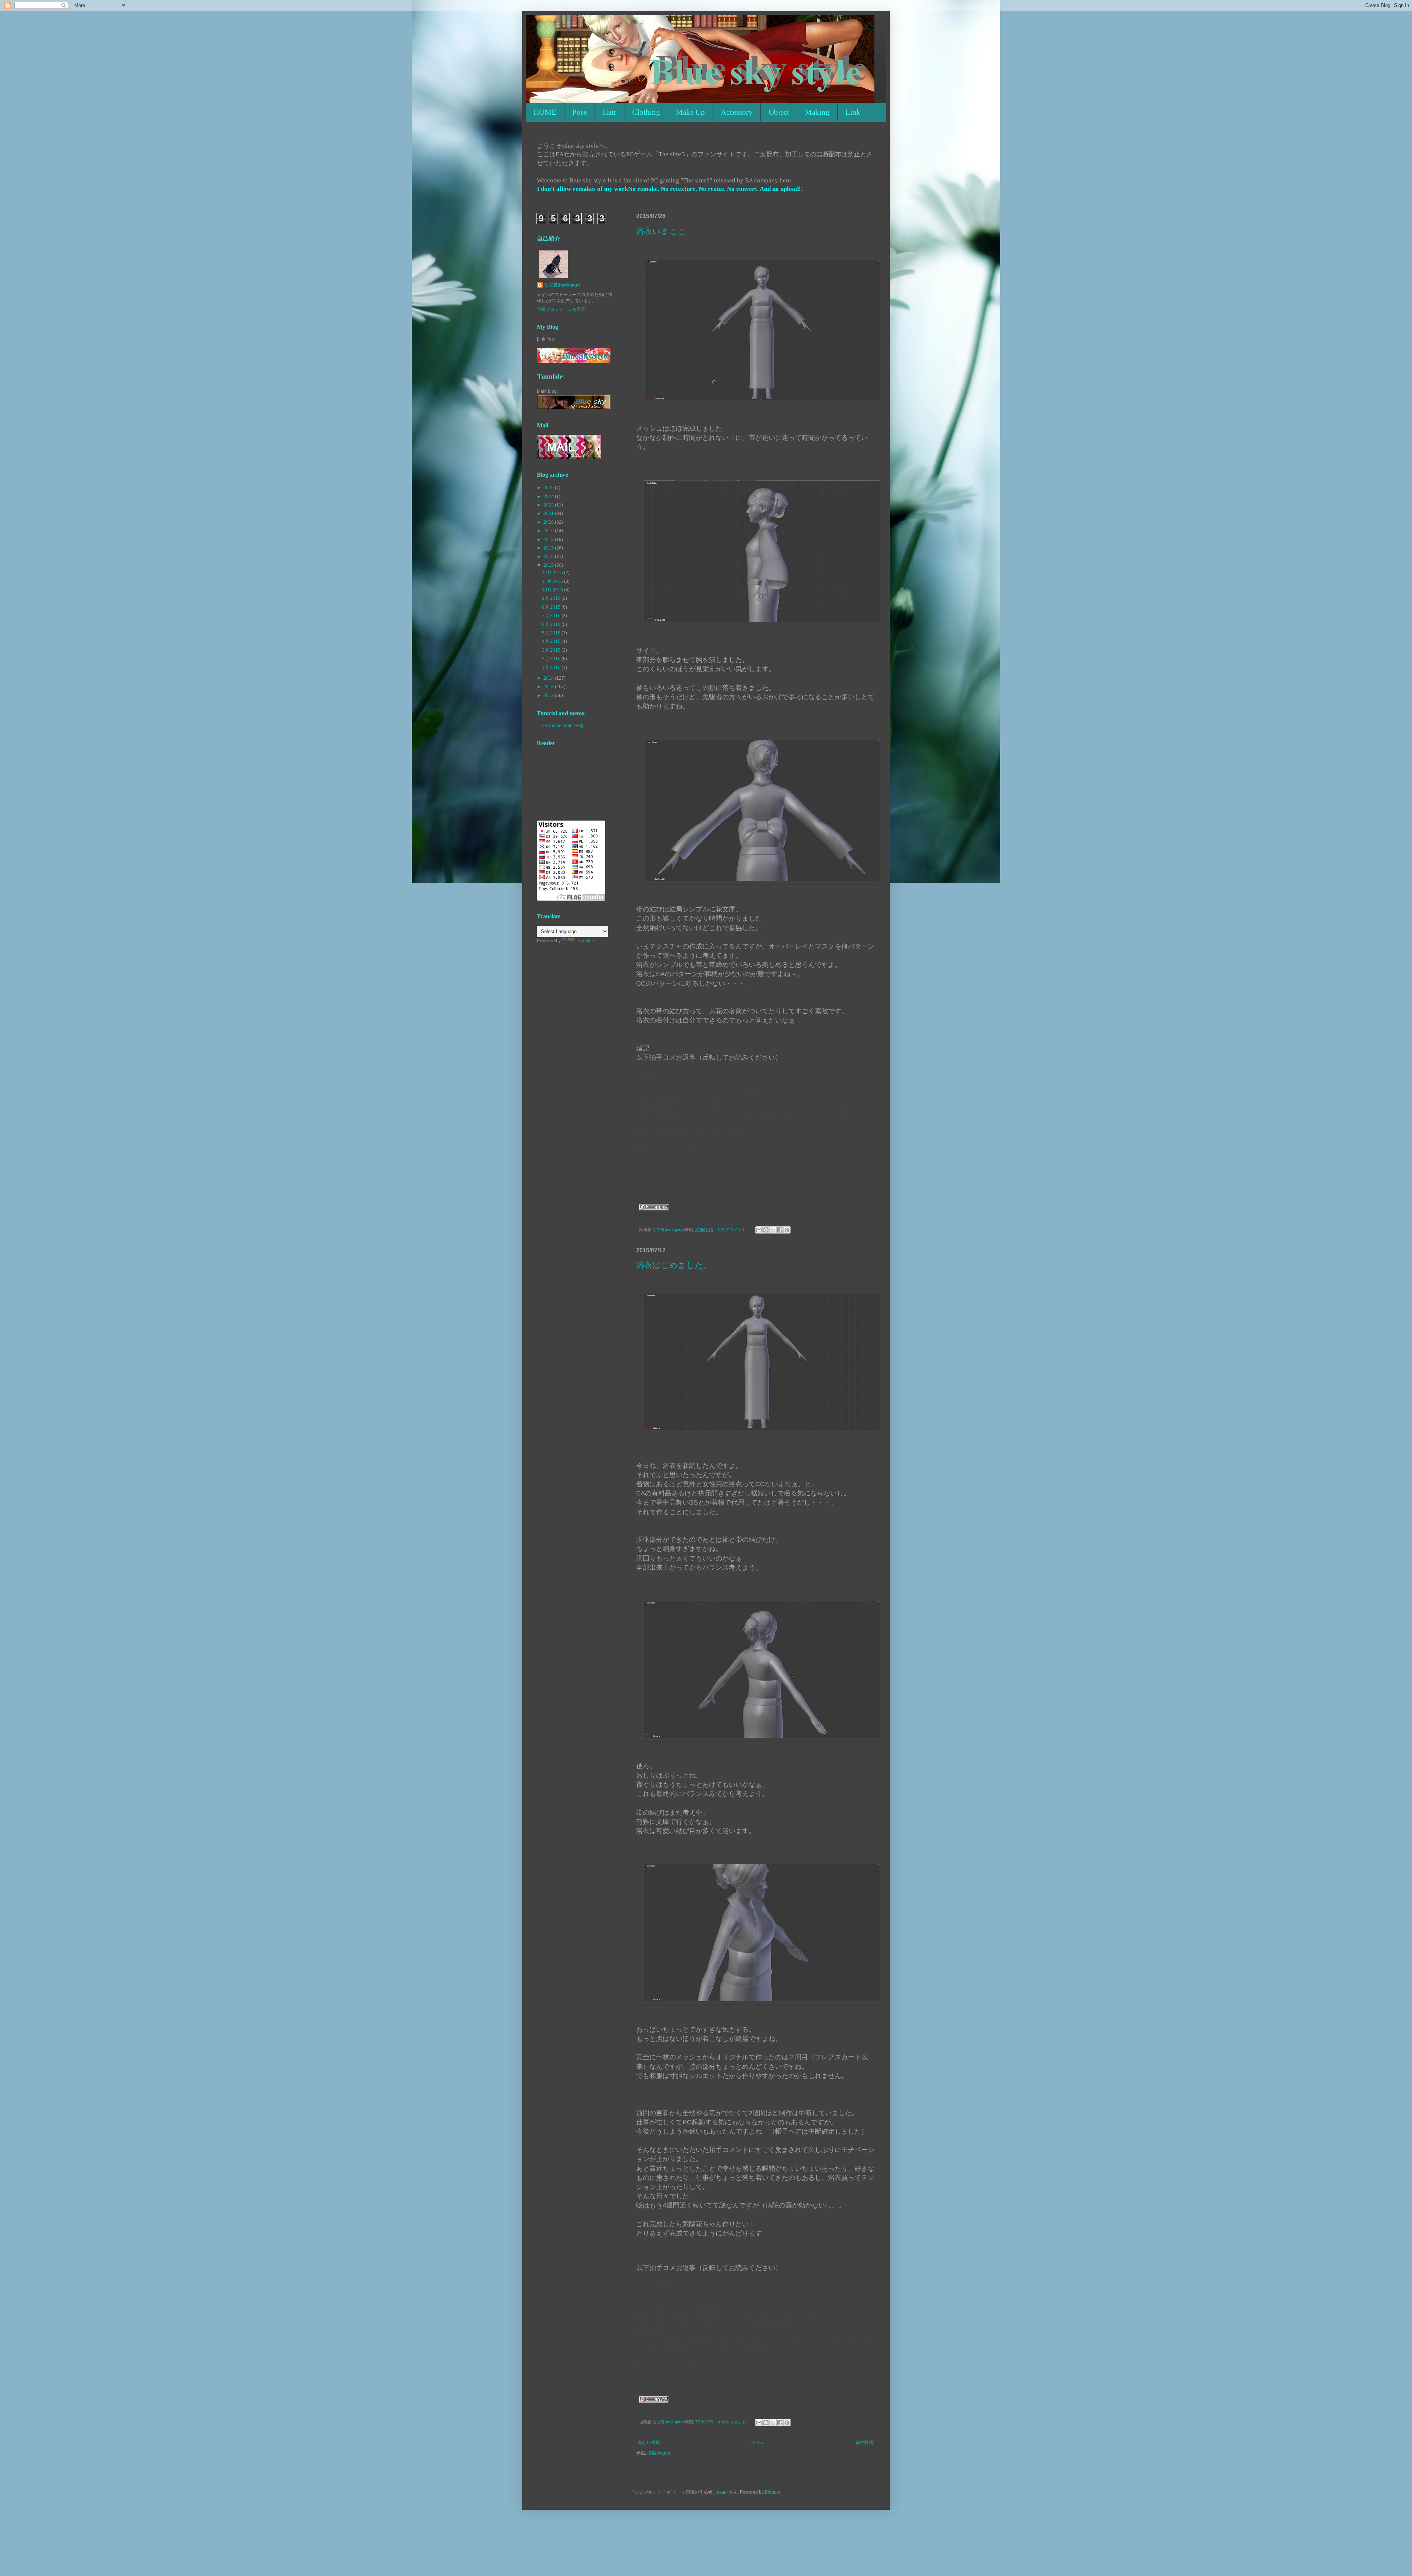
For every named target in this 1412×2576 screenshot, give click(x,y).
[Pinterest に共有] (787, 1230)
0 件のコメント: (733, 1230)
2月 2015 (552, 659)
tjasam (721, 2492)
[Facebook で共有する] (780, 1230)
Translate (586, 941)
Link (853, 112)
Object (779, 112)
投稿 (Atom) (659, 2453)
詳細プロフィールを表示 (561, 309)
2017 (549, 548)
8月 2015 (552, 607)
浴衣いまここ (661, 231)
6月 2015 (552, 625)
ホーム (758, 2442)
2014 (549, 678)
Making (817, 112)
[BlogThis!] (766, 1230)
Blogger (773, 2492)
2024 (549, 497)
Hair (609, 112)
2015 (549, 565)
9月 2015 (552, 598)
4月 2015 (552, 641)
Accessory (737, 112)
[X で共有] (773, 1230)
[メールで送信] (759, 1230)
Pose (580, 112)
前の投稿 (864, 2442)
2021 (549, 513)
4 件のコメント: (733, 2422)
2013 (549, 687)
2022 (549, 505)
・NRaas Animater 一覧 (560, 726)
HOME (545, 112)
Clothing (646, 112)
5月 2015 (552, 633)
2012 (549, 695)
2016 (549, 556)
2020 (549, 522)
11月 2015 (553, 581)
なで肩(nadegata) (562, 285)
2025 (549, 488)
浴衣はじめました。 (674, 1265)
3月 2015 (552, 650)
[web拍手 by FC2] (654, 1212)
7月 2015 (552, 616)
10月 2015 (553, 590)
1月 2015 (552, 668)
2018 (549, 540)
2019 (549, 531)
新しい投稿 (649, 2442)
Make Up (690, 112)
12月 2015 (553, 573)
